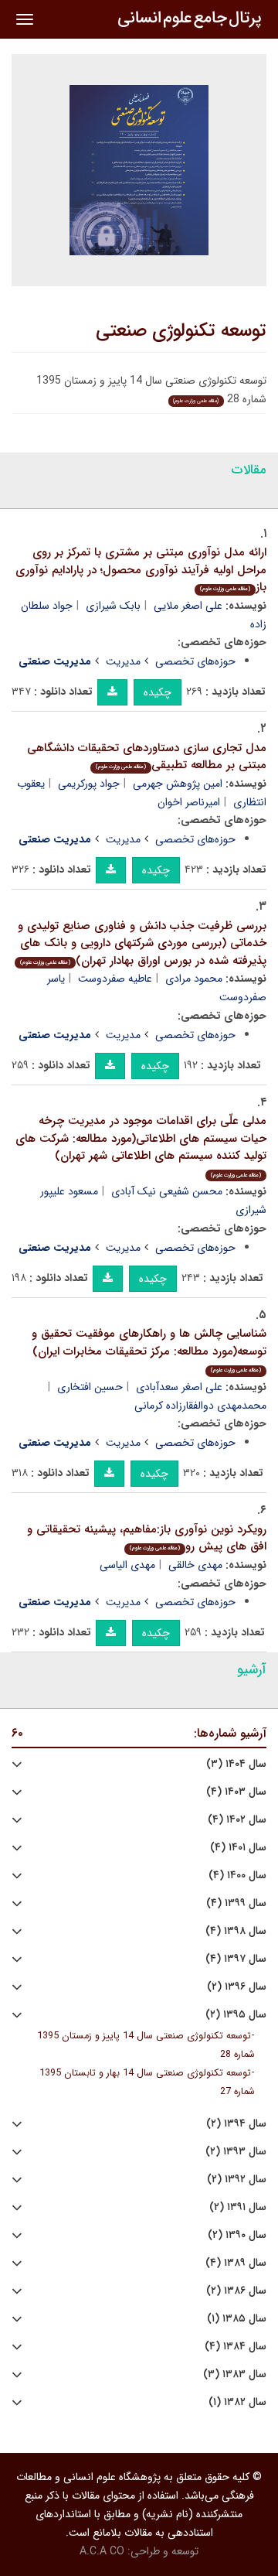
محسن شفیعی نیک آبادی (167, 1191)
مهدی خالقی (195, 1565)
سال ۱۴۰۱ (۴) (238, 1848)
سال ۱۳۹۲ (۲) (237, 2180)
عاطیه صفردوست (115, 979)
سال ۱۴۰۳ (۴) (236, 1792)
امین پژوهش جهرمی (178, 784)
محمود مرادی (194, 979)
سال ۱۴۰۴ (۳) (236, 1764)
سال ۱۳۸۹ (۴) (236, 2263)
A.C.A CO (102, 2551)
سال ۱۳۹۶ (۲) (237, 1987)
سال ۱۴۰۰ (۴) (237, 1876)
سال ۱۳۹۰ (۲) (237, 2235)
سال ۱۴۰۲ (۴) (237, 1820)
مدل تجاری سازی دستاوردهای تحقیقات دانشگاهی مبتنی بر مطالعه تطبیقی (147, 757)
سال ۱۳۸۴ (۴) (236, 2347)
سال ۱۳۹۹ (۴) (236, 1903)
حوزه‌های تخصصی (195, 661)
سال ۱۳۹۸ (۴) (236, 1931)
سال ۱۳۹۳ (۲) (236, 2152)
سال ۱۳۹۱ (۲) (238, 2207)
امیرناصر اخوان (189, 802)
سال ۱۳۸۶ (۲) (236, 2291)
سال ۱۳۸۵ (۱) (237, 2319)
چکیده (158, 692)
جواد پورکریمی (89, 784)
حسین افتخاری (90, 1387)
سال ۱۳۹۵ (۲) (236, 2015)
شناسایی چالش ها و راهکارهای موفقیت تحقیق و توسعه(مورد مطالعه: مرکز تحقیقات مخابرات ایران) (149, 1349)
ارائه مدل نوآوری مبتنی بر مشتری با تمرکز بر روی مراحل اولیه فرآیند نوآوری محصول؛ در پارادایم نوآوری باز (141, 570)
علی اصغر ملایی (188, 606)
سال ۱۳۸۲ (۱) (237, 2402)
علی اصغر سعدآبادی (179, 1387)
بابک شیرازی (113, 606)
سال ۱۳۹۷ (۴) (236, 1959)
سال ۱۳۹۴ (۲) (236, 2124)
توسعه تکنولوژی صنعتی (181, 331)
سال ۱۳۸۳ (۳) (235, 2374)
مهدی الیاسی (127, 1565)
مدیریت (123, 661)
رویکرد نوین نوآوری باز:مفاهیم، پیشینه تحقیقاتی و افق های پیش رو (147, 1538)
